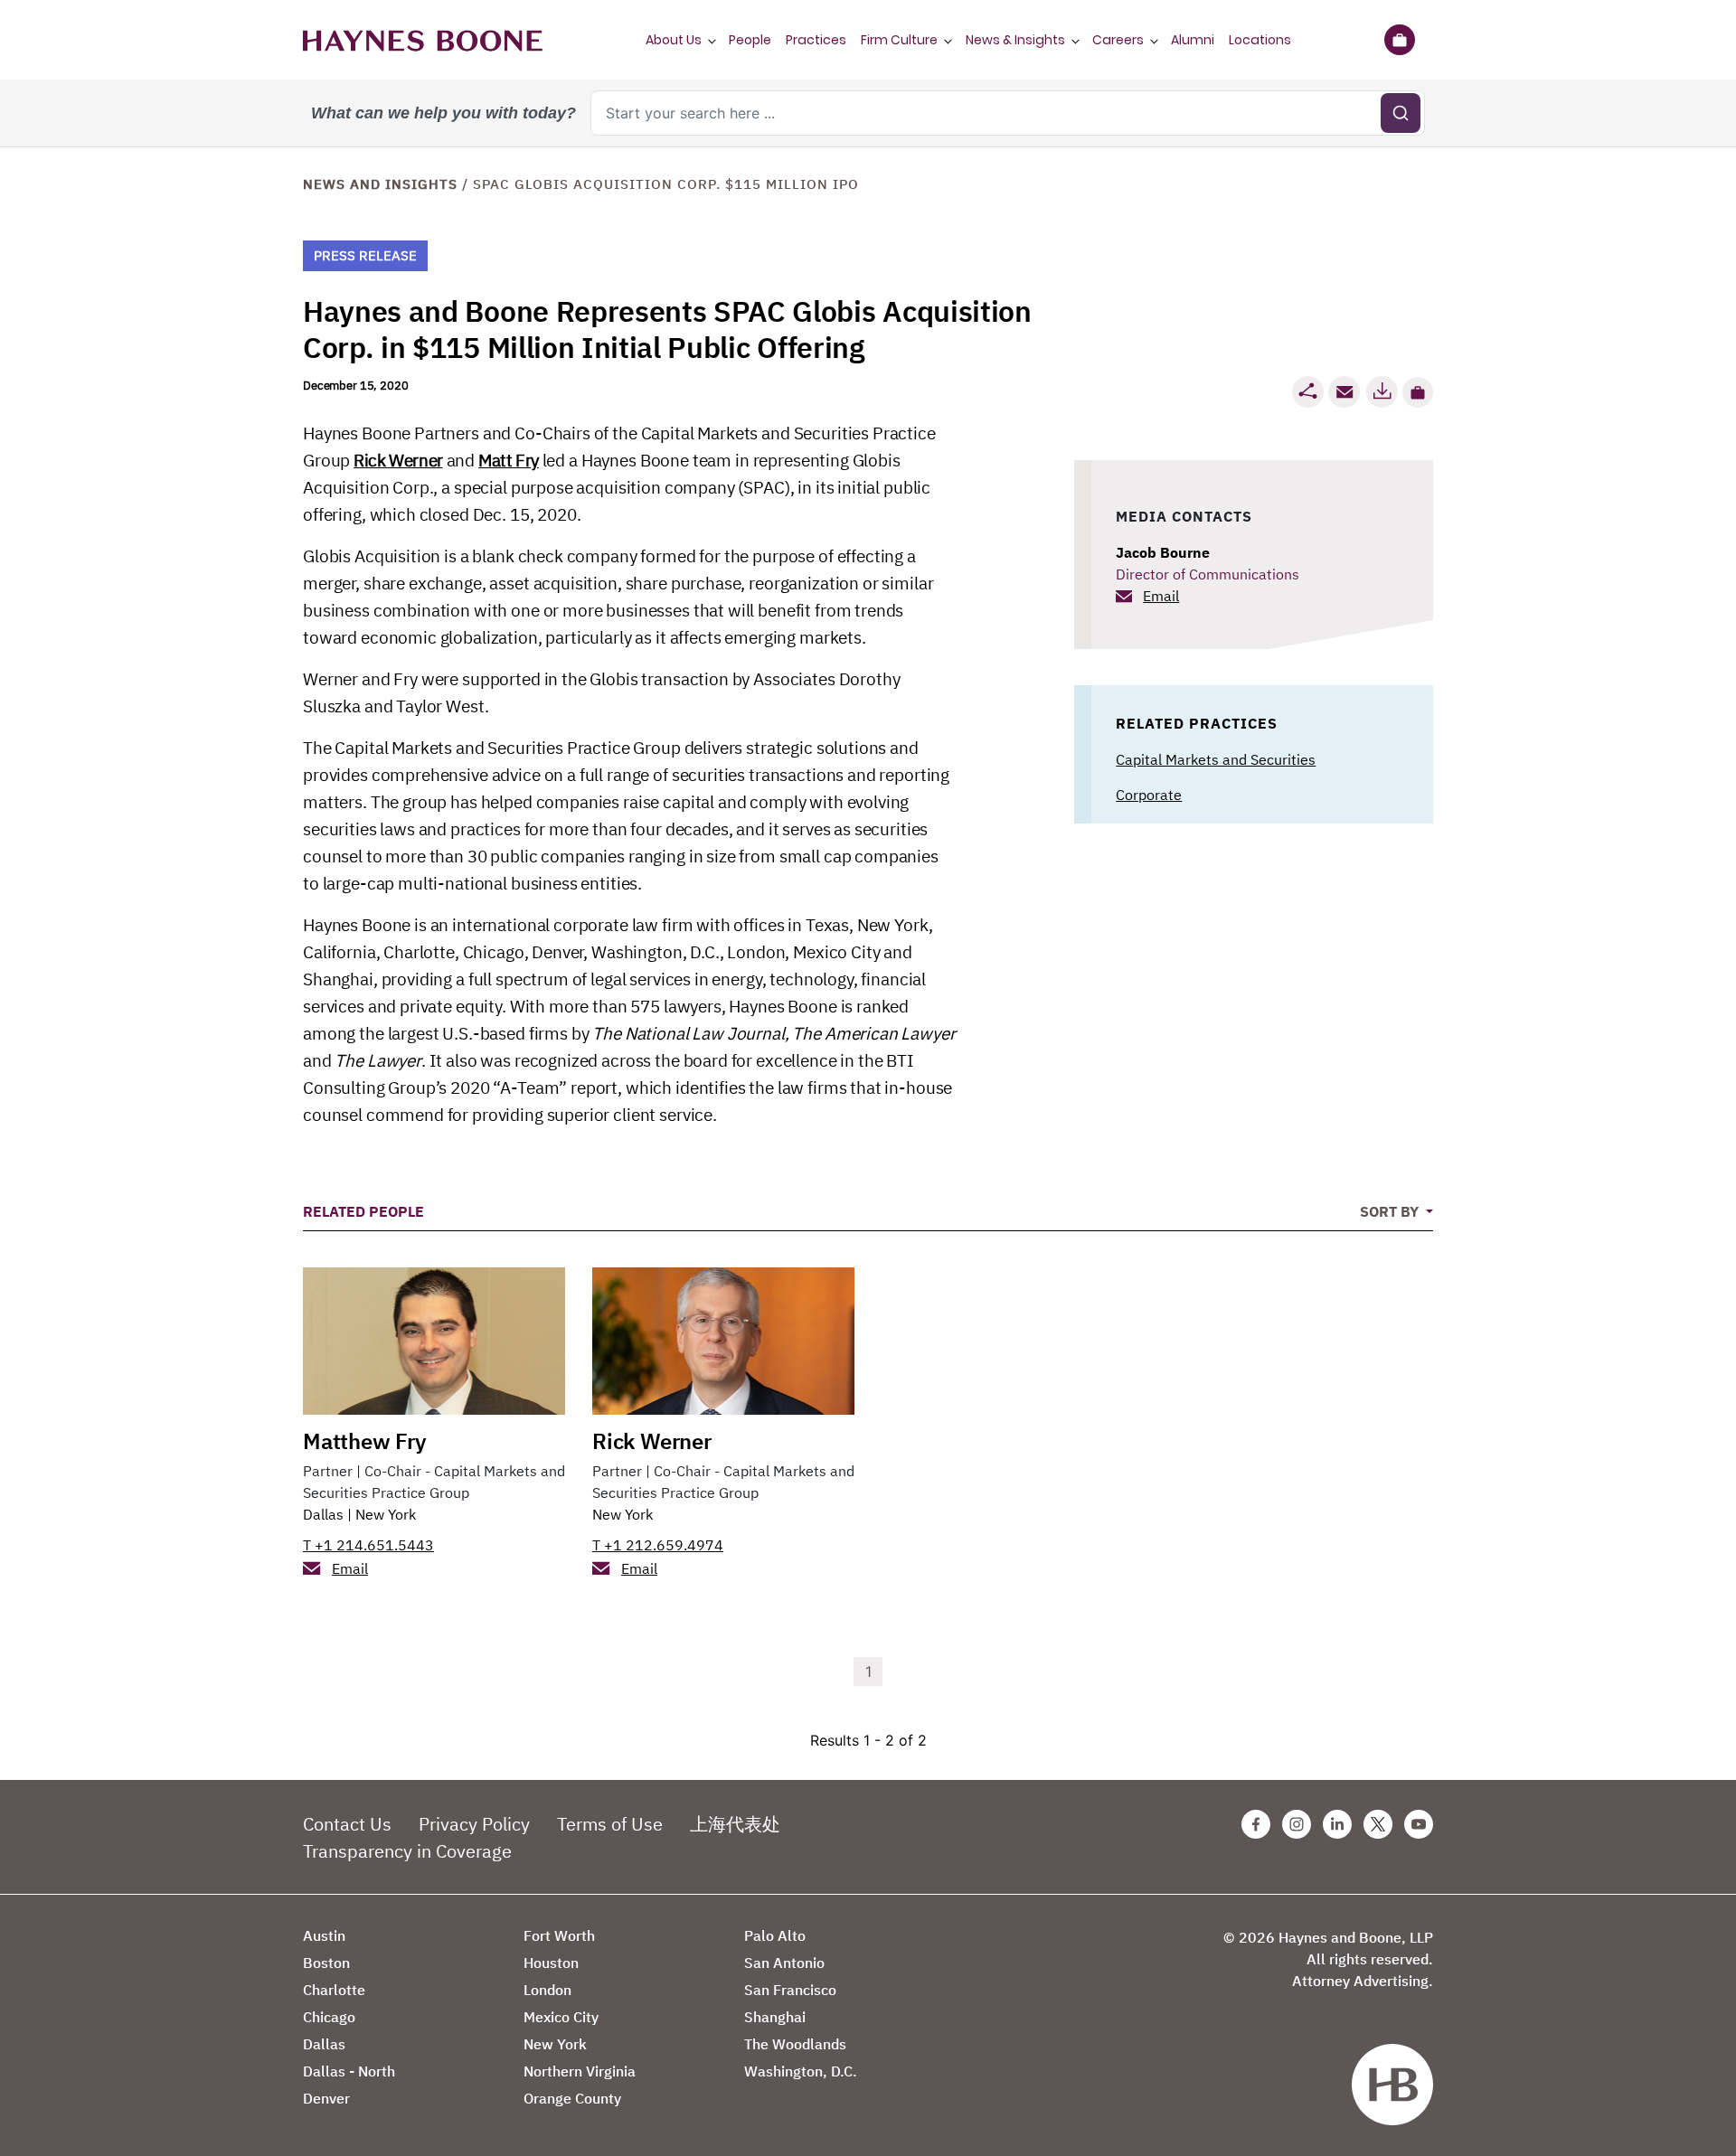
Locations (1260, 40)
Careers (1118, 40)
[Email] (1344, 392)
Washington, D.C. (801, 2071)
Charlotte (334, 1990)
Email (1161, 596)
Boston (326, 1963)
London (547, 1990)
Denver (326, 2098)
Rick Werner (398, 460)
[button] (1418, 392)
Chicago (329, 2017)
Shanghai (775, 2017)
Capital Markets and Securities (1216, 759)
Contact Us (347, 1824)
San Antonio (784, 1963)
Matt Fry (509, 460)
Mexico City (561, 2017)
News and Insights (380, 184)
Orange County (572, 2098)
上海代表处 (735, 1824)
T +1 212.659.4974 (658, 1545)
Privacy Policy (474, 1824)
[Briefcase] (1399, 40)
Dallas (323, 1514)
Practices (816, 40)
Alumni (1193, 40)
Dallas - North (349, 2071)
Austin (324, 1935)
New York (386, 1514)
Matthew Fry (365, 1441)
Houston (551, 1963)
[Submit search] (1401, 113)
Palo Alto (775, 1935)
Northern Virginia (580, 2071)
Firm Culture (899, 40)
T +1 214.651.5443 (368, 1545)
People (750, 40)
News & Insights (1015, 40)
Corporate (1149, 795)
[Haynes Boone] (423, 40)
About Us (674, 40)
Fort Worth (559, 1935)
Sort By (1391, 1211)
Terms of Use (610, 1824)
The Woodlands (795, 2044)
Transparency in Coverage (407, 1851)
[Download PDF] (1382, 392)
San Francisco (790, 1990)
